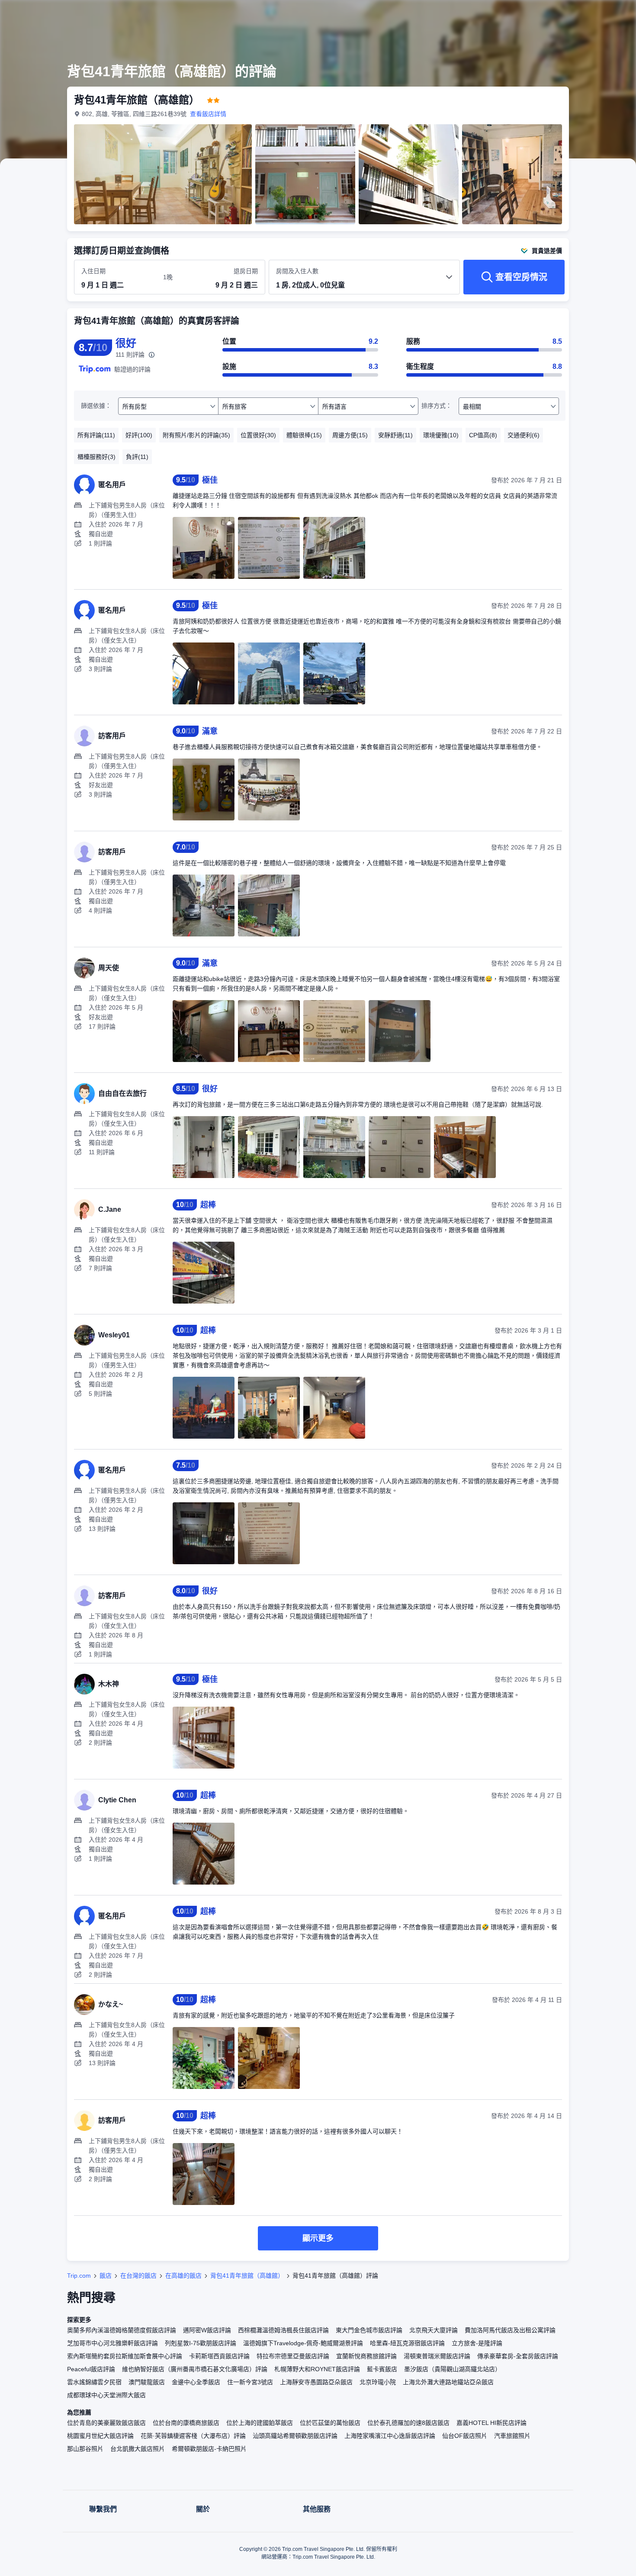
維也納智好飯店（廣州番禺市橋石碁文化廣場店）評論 (195, 2369)
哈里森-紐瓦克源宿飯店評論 (407, 2343)
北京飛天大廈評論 (434, 2330)
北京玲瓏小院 (378, 2382)
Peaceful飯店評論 (91, 2369)
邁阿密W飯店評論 (207, 2330)
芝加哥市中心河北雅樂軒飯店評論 (112, 2343)
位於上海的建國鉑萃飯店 (260, 2423)
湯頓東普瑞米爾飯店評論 (437, 2356)
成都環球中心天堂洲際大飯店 (106, 2395)
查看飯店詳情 (208, 114)
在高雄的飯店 (183, 2276)
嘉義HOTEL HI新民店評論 (491, 2423)
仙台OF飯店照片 (465, 2436)
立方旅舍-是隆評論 (477, 2343)
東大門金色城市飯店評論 (369, 2330)
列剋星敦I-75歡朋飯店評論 (201, 2343)
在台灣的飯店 (138, 2276)
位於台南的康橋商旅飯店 (186, 2423)
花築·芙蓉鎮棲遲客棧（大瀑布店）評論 (193, 2436)
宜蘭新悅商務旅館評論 (366, 2356)
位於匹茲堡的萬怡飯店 (330, 2423)
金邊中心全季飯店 (196, 2382)
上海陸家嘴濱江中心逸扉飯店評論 (390, 2436)
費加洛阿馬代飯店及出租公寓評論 (510, 2330)
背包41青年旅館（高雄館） (247, 2276)
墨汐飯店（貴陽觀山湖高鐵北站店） (453, 2369)
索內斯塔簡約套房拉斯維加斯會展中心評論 (125, 2356)
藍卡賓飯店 (382, 2369)
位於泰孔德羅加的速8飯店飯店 (408, 2423)
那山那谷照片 (85, 2449)
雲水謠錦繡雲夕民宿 (94, 2382)
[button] (578, 14)
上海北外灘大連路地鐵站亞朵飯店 (448, 2382)
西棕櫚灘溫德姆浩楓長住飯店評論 (283, 2330)
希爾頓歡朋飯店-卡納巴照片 (209, 2449)
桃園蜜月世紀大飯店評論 (100, 2436)
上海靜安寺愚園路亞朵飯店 (316, 2382)
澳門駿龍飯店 (147, 2382)
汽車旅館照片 (512, 2436)
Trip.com (79, 2276)
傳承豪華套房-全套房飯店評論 (518, 2356)
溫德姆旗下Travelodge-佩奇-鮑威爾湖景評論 (303, 2343)
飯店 (106, 2276)
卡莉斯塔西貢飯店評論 (219, 2356)
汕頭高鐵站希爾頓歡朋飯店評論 (295, 2436)
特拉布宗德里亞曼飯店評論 (293, 2356)
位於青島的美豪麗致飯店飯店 (106, 2423)
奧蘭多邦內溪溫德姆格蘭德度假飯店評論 (122, 2330)
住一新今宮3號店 (250, 2382)
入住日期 (93, 271)
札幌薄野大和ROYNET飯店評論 (317, 2369)
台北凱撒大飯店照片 (138, 2449)
